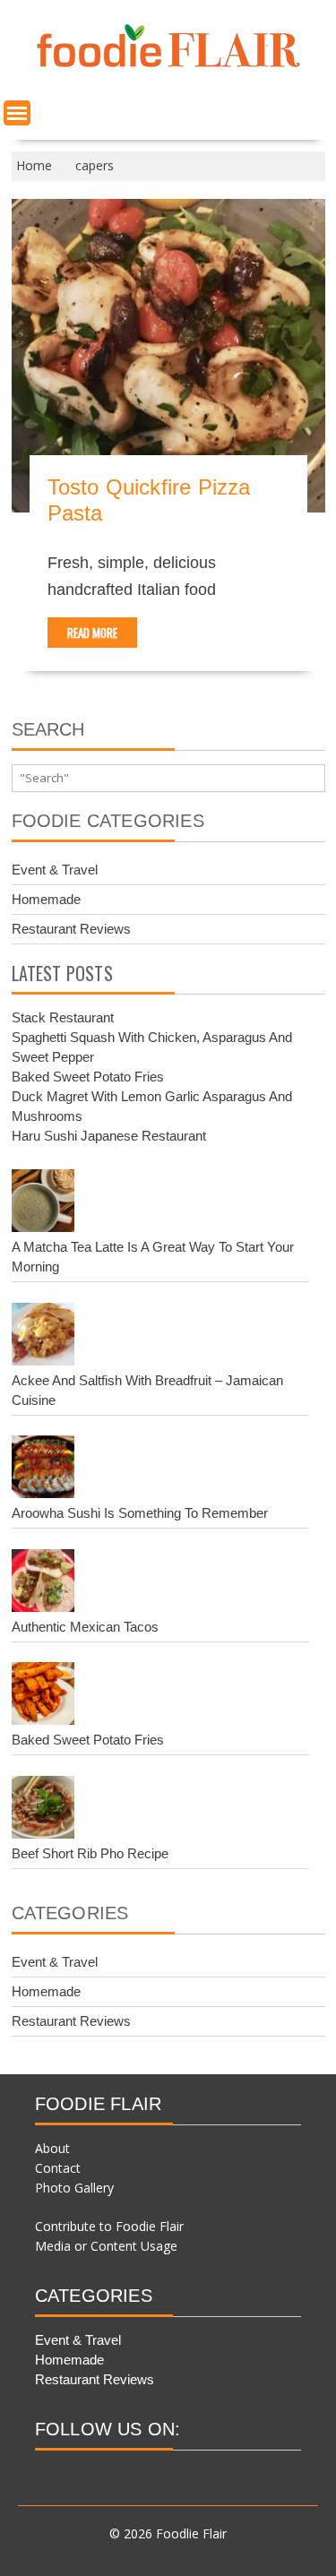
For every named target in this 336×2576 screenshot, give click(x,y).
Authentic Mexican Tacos (85, 1627)
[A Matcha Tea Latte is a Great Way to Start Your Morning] (43, 1203)
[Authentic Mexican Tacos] (43, 1583)
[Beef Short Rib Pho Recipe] (43, 1810)
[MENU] (17, 113)
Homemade (46, 899)
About (52, 2148)
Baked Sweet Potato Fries (88, 1077)
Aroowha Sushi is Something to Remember (140, 1513)
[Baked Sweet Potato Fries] (43, 1696)
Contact (58, 2168)
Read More (92, 633)
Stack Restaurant (63, 1017)
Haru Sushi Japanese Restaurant (109, 1136)
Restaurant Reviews (71, 929)
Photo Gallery (74, 2188)
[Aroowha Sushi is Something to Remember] (43, 1469)
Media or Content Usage (106, 2246)
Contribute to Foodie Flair (109, 2226)
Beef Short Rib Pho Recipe (90, 1853)
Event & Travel (55, 870)
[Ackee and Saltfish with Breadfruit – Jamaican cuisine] (43, 1337)
